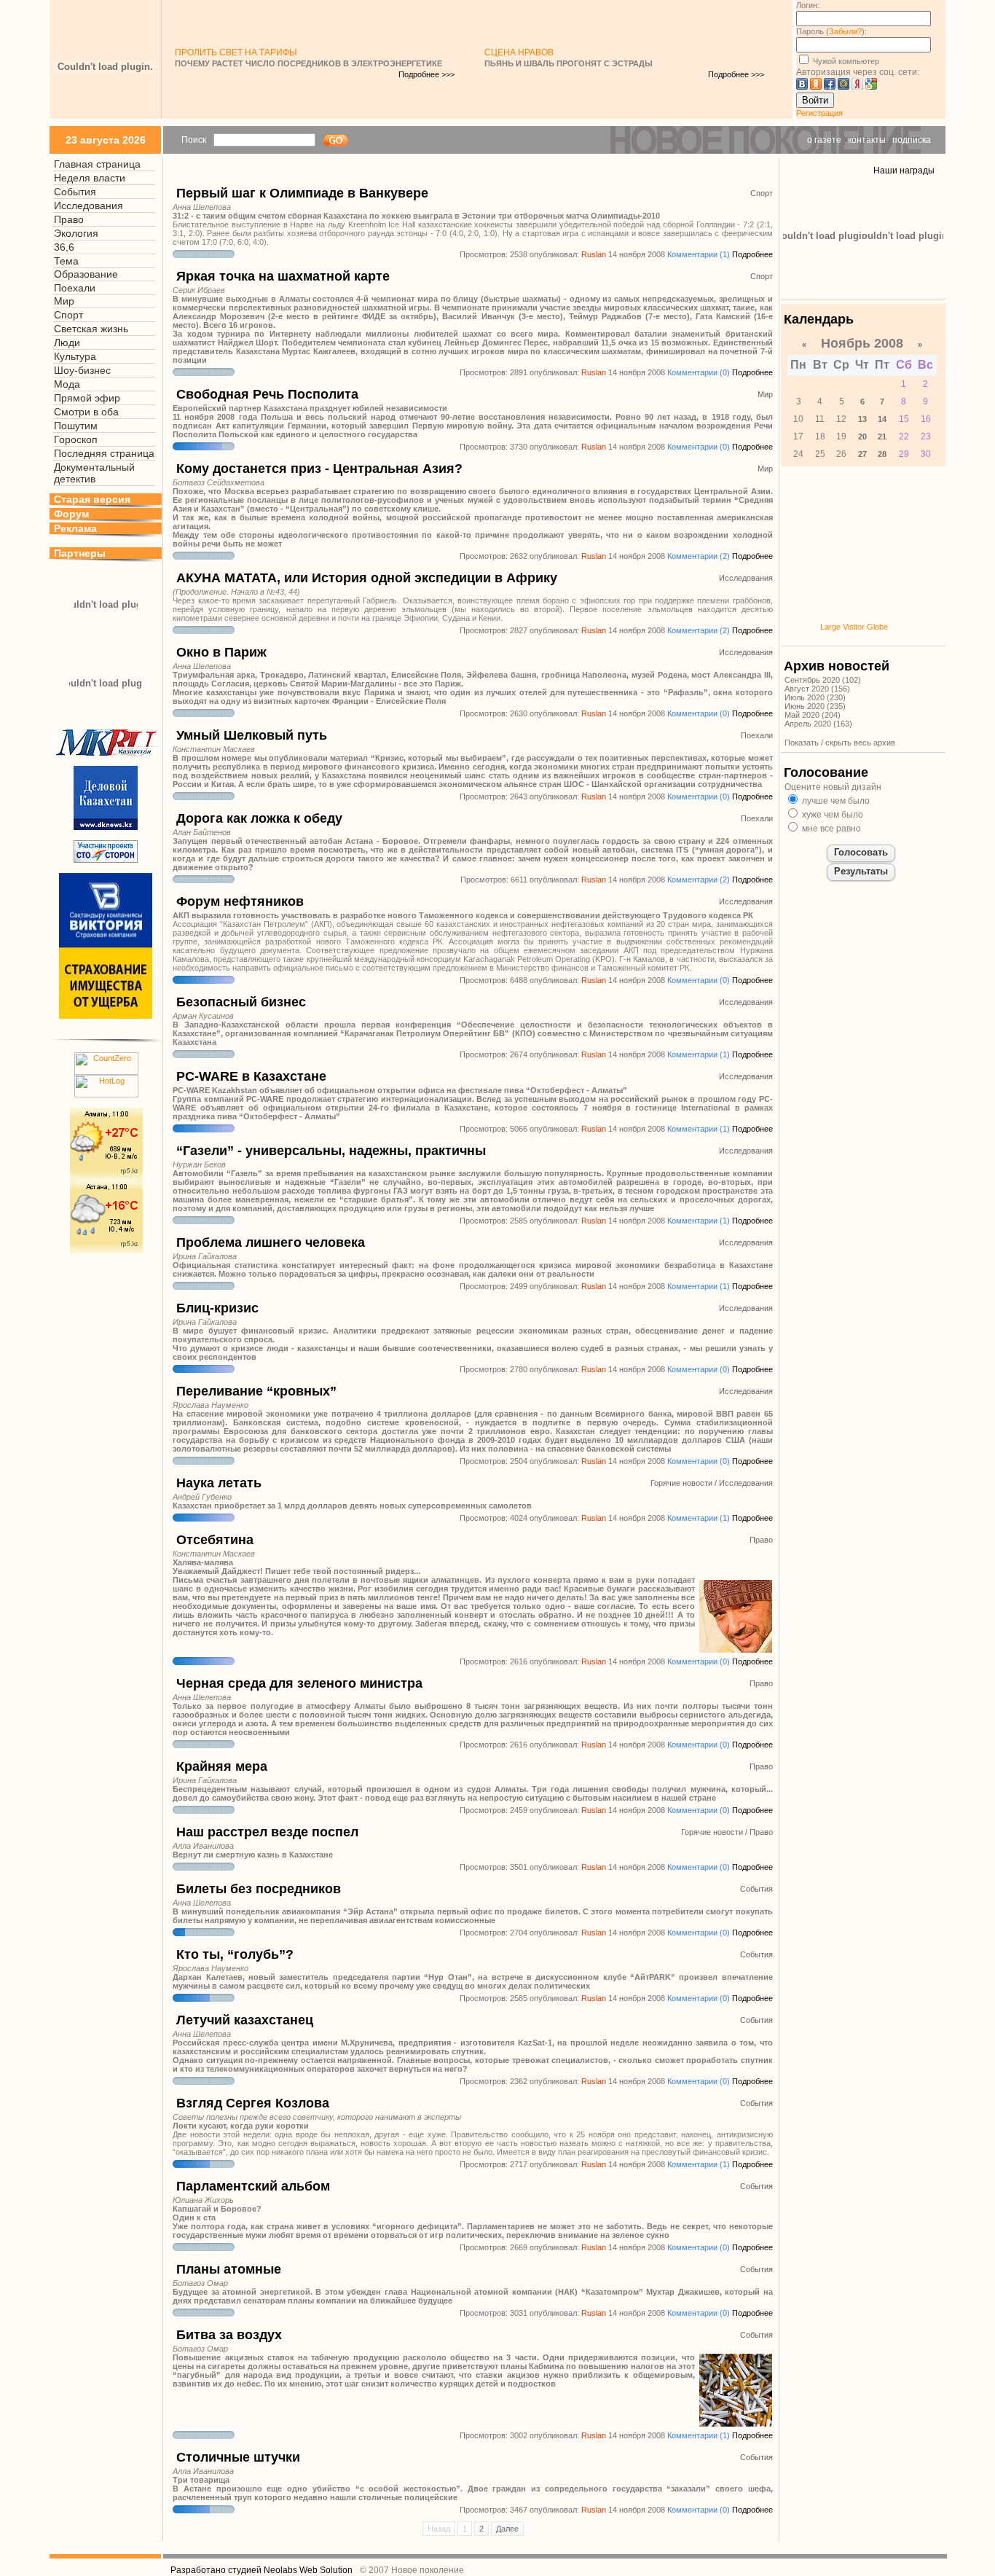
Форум (71, 514)
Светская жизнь (91, 329)
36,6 (64, 247)
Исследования (89, 205)
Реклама (75, 528)
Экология (76, 233)
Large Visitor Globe (854, 627)
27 (862, 454)
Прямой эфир (87, 398)
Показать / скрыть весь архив (840, 743)
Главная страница (97, 164)
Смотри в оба (86, 412)
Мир (64, 301)
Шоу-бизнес (82, 370)
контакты (867, 140)
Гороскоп (76, 439)
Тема (66, 261)
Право (69, 219)
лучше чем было (835, 801)
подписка (912, 140)
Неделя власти (90, 178)
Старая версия (92, 499)
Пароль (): (831, 31)
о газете (824, 140)
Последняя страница (104, 453)
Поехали (75, 288)
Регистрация (819, 113)
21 (882, 436)
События (75, 192)
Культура (75, 356)
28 (882, 454)
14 (882, 419)
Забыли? (845, 31)
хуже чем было (831, 815)
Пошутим (76, 426)
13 (862, 419)
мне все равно (830, 829)
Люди (67, 342)
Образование (86, 274)
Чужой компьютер (845, 61)
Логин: (808, 5)
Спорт (68, 315)
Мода (67, 384)
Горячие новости (681, 1483)
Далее (507, 2529)
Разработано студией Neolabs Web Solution (261, 2570)
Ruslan (594, 254)
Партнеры (80, 553)
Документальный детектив (94, 473)
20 (862, 436)
